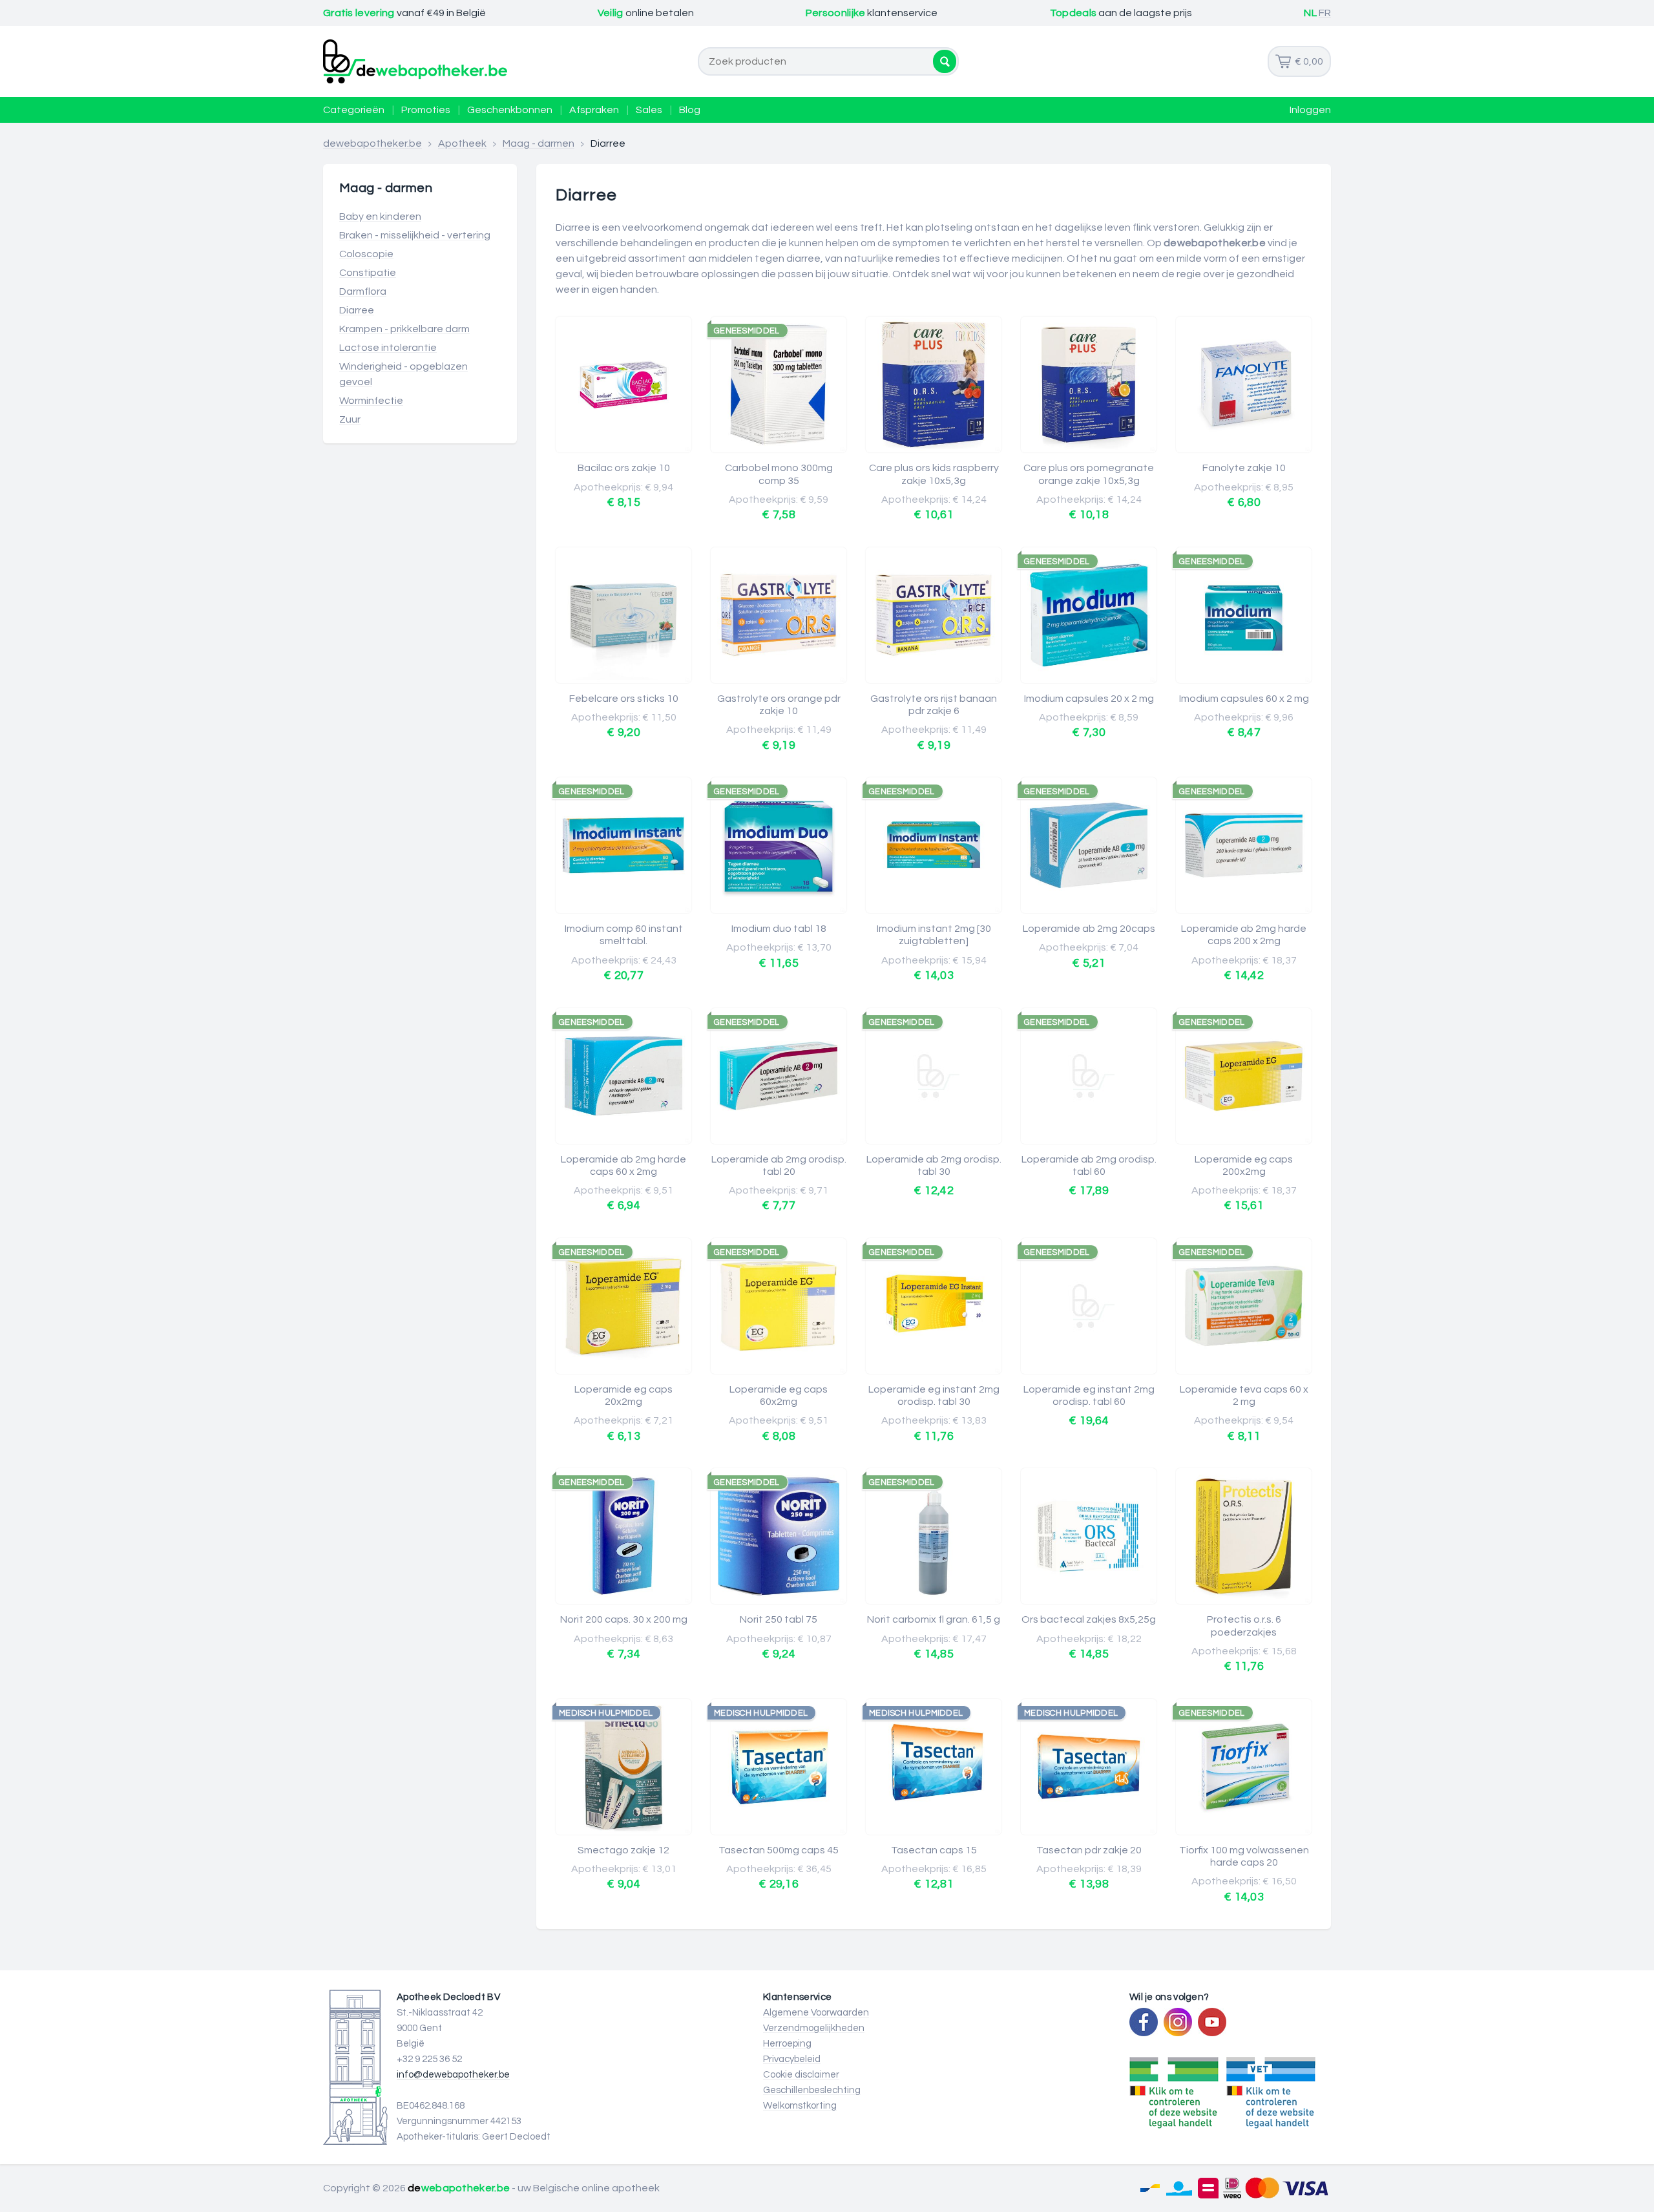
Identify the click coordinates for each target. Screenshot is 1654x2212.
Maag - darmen (539, 143)
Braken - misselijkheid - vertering (415, 235)
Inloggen (1310, 110)
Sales (649, 110)
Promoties (426, 110)
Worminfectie (371, 401)
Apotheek (462, 143)
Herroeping (787, 2044)
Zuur (350, 419)
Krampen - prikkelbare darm (404, 329)
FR (1325, 13)
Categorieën (354, 110)
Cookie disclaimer (801, 2075)
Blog (690, 110)
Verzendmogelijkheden (814, 2028)
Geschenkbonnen (510, 110)
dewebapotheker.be (372, 143)
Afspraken (594, 110)
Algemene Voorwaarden (816, 2013)
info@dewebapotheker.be (453, 2075)
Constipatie (368, 273)
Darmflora (363, 291)
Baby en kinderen (380, 216)
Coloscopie (366, 254)
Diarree (357, 310)
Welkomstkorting (800, 2106)
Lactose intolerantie (388, 348)
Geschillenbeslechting (812, 2090)
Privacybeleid (792, 2059)
